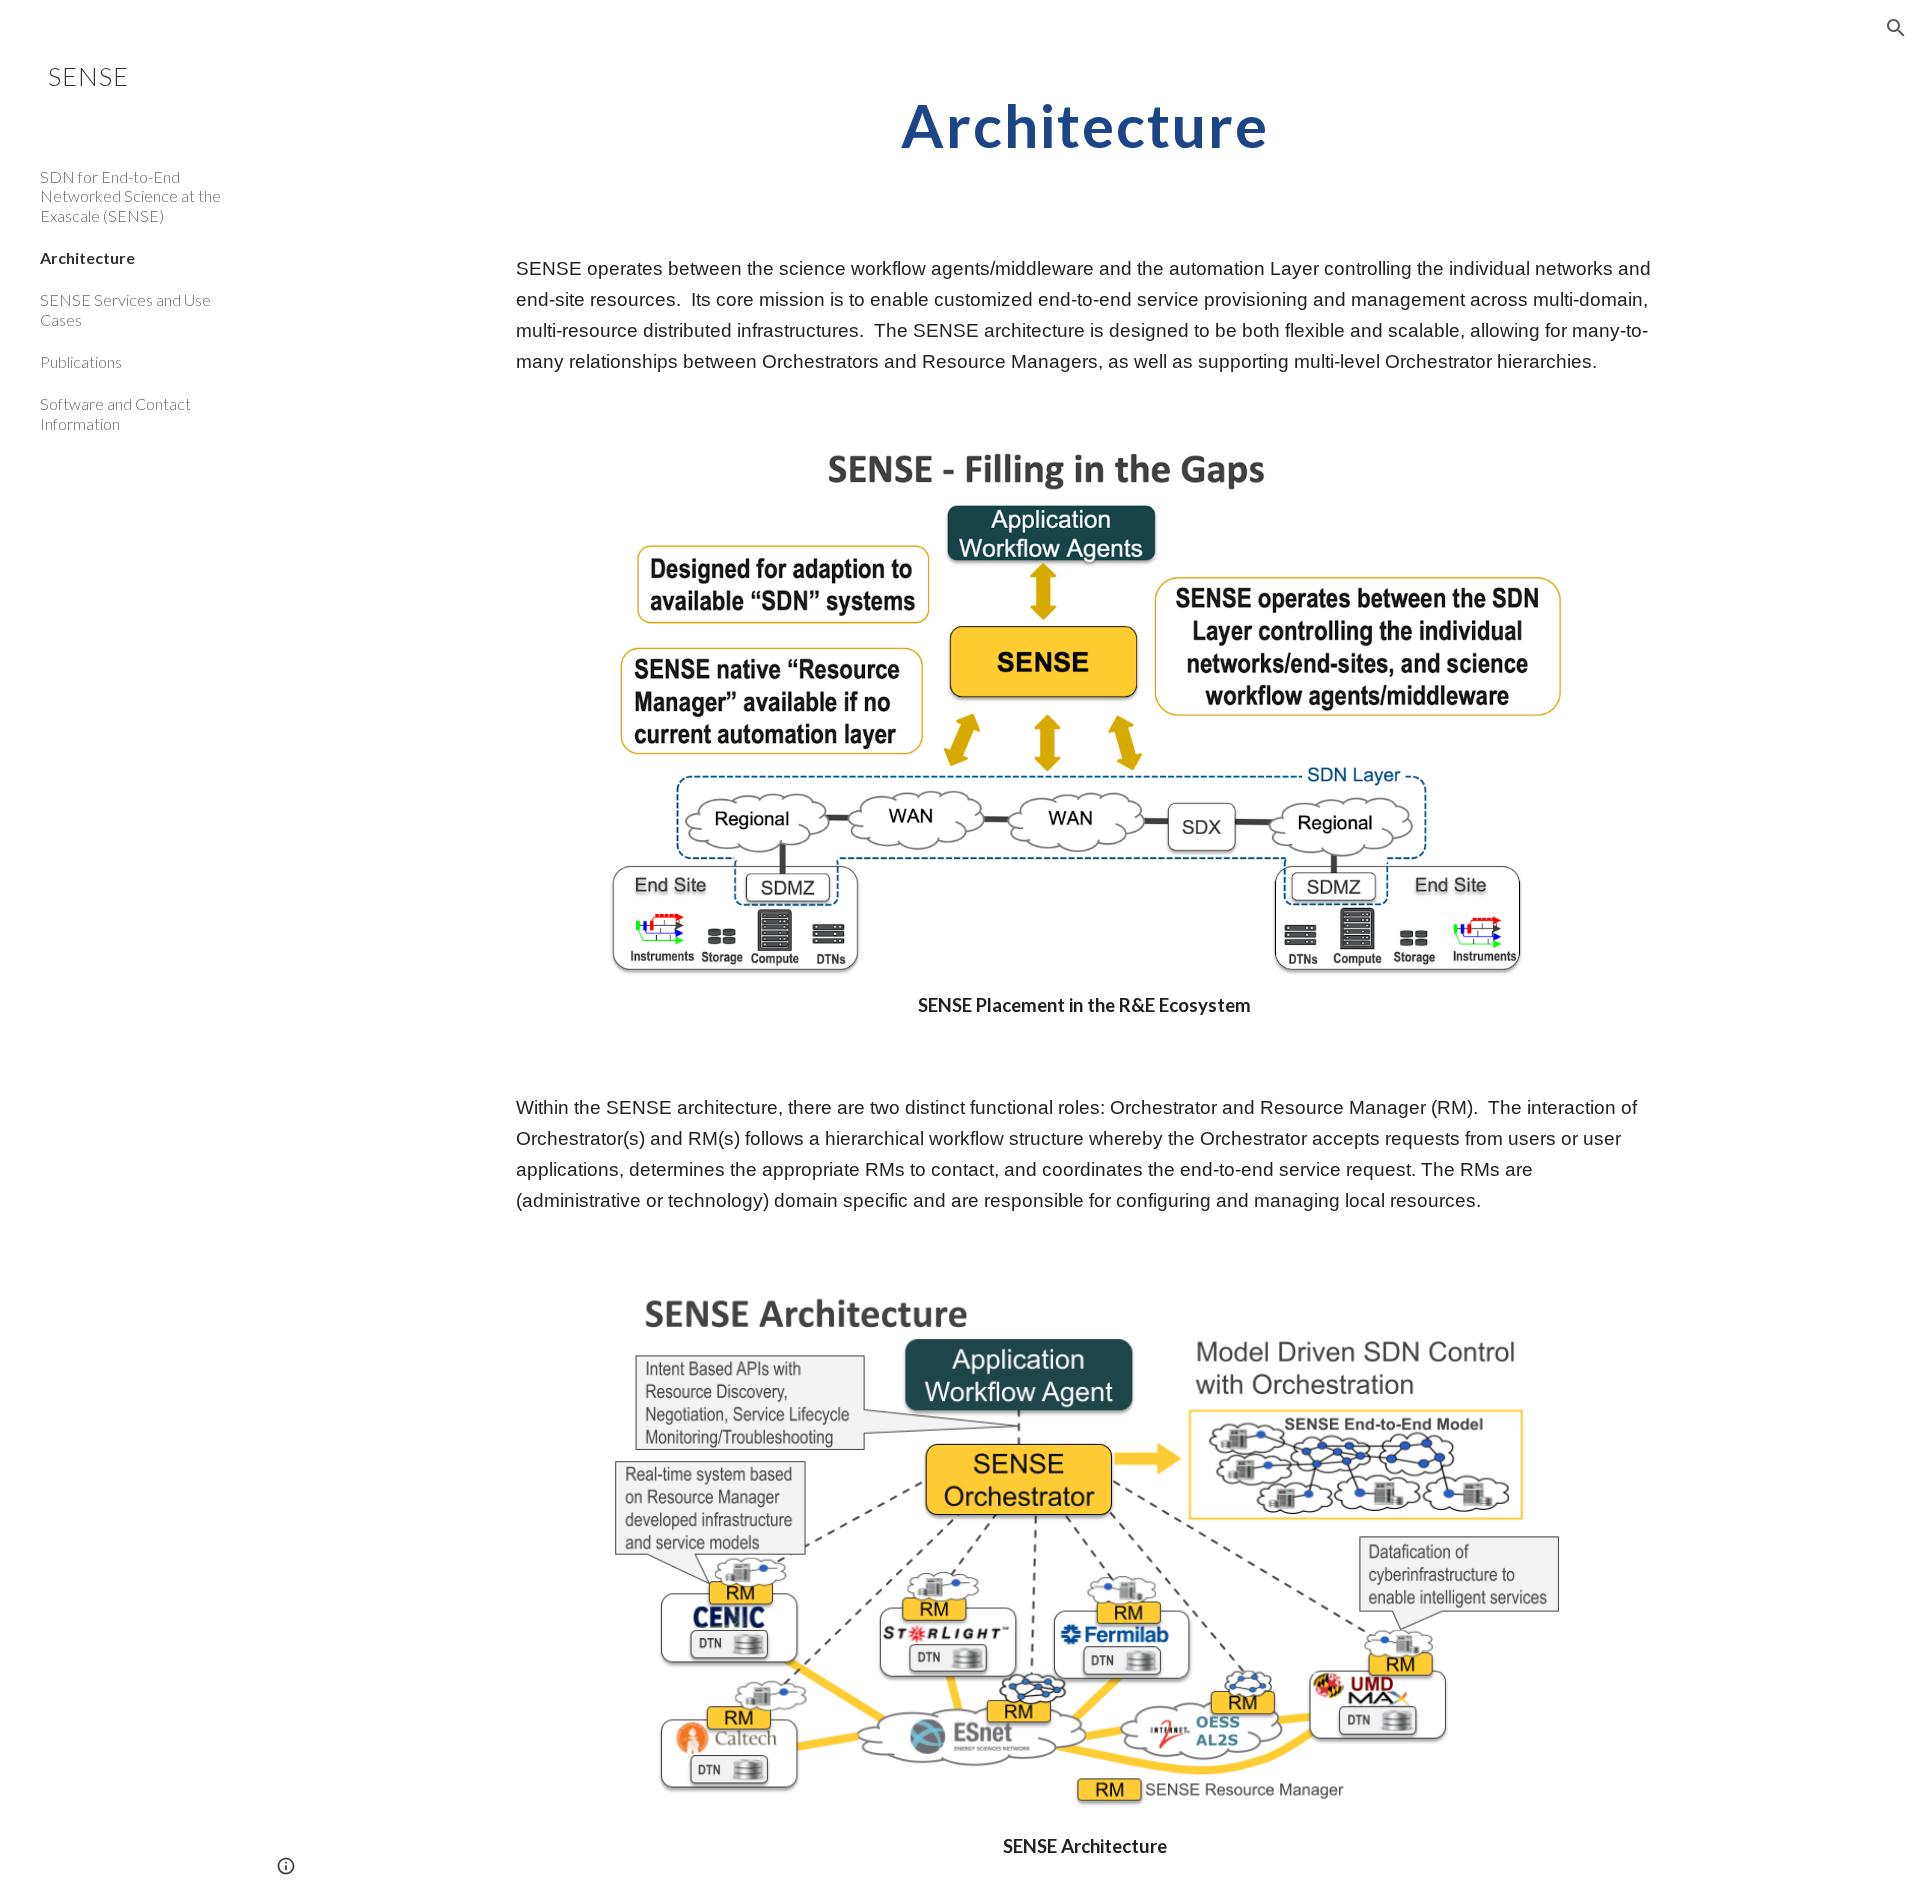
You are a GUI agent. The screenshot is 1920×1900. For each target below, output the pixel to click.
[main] (1085, 125)
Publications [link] (81, 361)
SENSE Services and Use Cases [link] (125, 309)
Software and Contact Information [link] (115, 413)
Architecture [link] (87, 257)
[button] (1896, 28)
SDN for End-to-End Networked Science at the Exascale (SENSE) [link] (130, 196)
